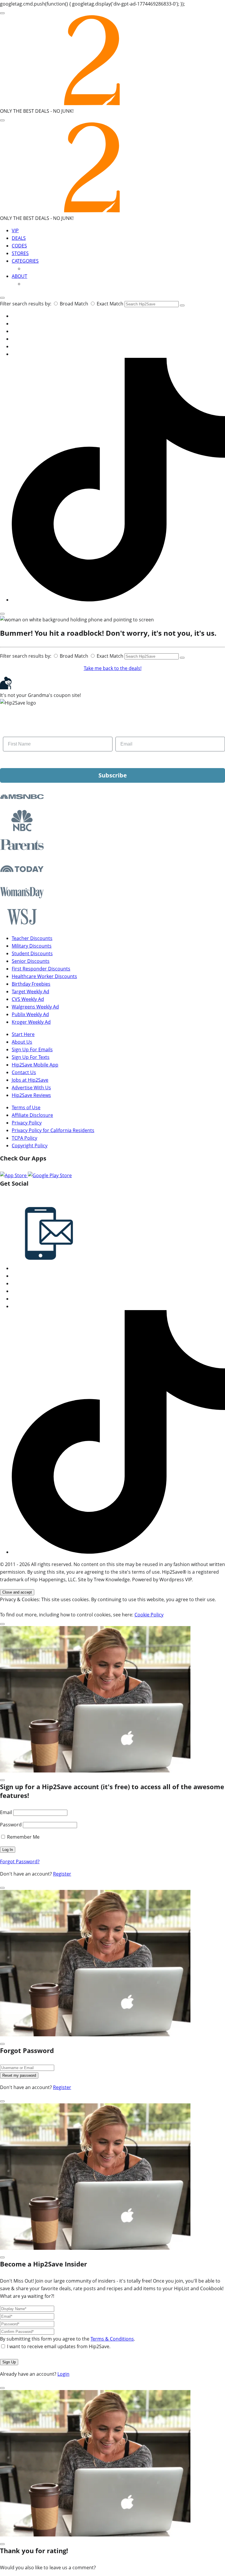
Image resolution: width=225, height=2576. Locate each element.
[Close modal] (2, 1624)
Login (63, 2374)
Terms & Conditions (112, 2339)
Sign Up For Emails (32, 1049)
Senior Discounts (31, 961)
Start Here (23, 1034)
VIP (15, 230)
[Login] (2, 614)
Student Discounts (32, 953)
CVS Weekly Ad (28, 999)
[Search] (2, 120)
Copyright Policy (30, 1146)
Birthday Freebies (31, 984)
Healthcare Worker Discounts (44, 976)
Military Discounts (32, 946)
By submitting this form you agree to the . (68, 2339)
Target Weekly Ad (30, 992)
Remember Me (23, 1837)
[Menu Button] (2, 13)
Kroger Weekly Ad (31, 1022)
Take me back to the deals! (113, 668)
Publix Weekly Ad (30, 1014)
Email (6, 1812)
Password (11, 1825)
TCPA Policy (24, 1138)
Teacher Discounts (32, 938)
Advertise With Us (31, 1088)
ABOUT (19, 276)
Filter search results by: (26, 304)
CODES (19, 246)
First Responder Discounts (41, 969)
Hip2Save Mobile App (35, 1065)
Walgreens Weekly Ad (35, 1007)
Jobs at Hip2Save (30, 1080)
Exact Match (110, 304)
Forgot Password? (20, 1862)
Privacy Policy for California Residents (53, 1130)
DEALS (19, 238)
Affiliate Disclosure (32, 1115)
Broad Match (74, 304)
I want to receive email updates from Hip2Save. (59, 2346)
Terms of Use (26, 1107)
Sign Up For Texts (31, 1057)
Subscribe (113, 775)
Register (62, 1874)
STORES (20, 253)
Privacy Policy (27, 1123)
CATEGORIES (25, 261)
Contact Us (24, 1072)
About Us (22, 1042)
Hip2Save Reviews (31, 1095)
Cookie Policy (149, 1615)
